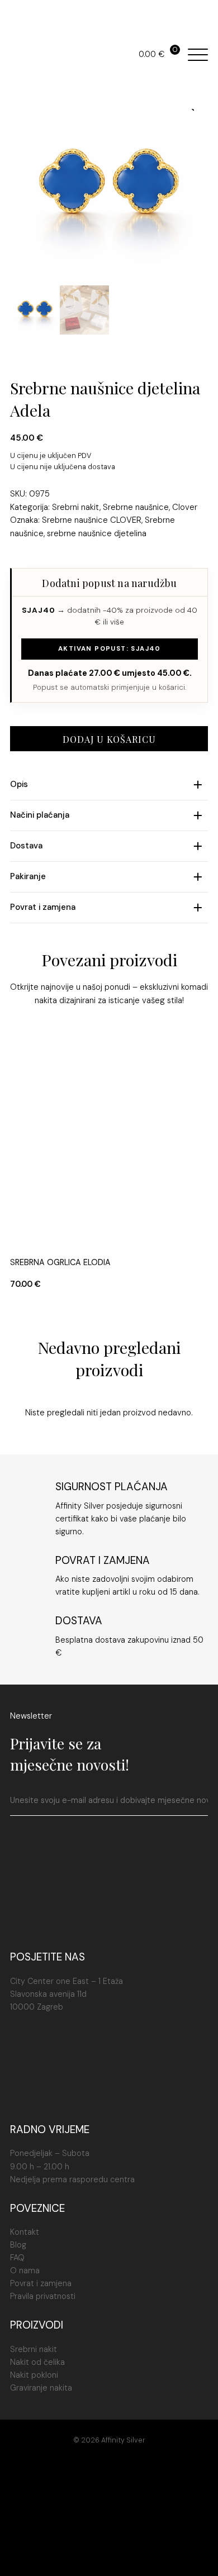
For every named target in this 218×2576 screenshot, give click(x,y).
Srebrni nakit (76, 507)
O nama (25, 2270)
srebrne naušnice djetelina (97, 533)
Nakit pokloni (34, 2375)
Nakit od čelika (37, 2362)
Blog (18, 2245)
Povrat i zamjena (41, 2283)
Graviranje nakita (41, 2388)
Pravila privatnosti (43, 2296)
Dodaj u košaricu (109, 739)
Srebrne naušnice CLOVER (92, 520)
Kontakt (25, 2232)
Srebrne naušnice (136, 507)
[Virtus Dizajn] (109, 2555)
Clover (185, 507)
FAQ (17, 2258)
